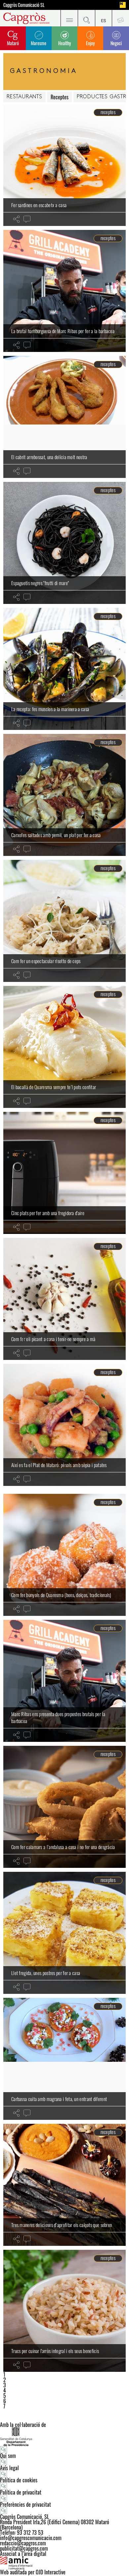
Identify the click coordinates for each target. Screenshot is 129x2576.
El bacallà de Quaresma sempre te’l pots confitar (54, 1087)
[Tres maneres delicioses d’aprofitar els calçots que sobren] (64, 2185)
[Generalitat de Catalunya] (64, 2437)
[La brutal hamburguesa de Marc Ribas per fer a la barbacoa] (64, 291)
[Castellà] (104, 18)
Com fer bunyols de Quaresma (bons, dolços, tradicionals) (61, 1595)
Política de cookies (19, 2480)
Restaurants (24, 97)
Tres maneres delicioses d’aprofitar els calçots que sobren (62, 2225)
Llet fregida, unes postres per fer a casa (46, 1973)
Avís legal (9, 2468)
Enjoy (90, 43)
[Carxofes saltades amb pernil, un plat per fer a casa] (64, 795)
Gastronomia (44, 71)
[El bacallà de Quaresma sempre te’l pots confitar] (64, 1047)
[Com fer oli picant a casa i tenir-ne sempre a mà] (64, 1299)
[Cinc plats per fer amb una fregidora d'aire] (64, 1173)
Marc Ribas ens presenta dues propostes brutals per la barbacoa (58, 1717)
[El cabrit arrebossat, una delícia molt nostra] (64, 417)
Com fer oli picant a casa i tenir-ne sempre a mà (53, 1339)
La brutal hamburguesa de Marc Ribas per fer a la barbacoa (63, 331)
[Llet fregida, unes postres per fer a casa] (64, 1933)
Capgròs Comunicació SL (24, 5)
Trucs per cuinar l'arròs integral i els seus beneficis (55, 2351)
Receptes (60, 97)
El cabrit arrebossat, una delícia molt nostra (49, 457)
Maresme (39, 43)
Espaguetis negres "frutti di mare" (40, 583)
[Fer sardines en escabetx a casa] (64, 165)
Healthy (64, 43)
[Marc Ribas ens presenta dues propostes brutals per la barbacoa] (64, 1681)
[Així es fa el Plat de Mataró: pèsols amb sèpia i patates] (64, 1425)
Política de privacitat (21, 2492)
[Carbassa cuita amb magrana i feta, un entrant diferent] (64, 2059)
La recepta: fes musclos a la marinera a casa (50, 709)
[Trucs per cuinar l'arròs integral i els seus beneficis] (64, 2311)
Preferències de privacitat (25, 2504)
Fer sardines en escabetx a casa (39, 205)
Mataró (13, 43)
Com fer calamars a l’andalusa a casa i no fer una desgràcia (63, 1847)
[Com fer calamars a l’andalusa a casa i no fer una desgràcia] (64, 1807)
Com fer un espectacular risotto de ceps (46, 961)
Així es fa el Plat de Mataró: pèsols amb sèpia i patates (59, 1465)
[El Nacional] (123, 5)
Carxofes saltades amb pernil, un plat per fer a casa (56, 835)
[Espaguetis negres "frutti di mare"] (64, 543)
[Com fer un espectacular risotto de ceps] (64, 921)
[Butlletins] (120, 18)
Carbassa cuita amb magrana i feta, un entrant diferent (59, 2099)
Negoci (116, 43)
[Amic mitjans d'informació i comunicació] (64, 2563)
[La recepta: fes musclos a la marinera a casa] (64, 669)
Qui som (8, 2456)
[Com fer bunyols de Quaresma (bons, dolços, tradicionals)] (64, 1555)
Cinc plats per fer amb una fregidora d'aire (48, 1213)
